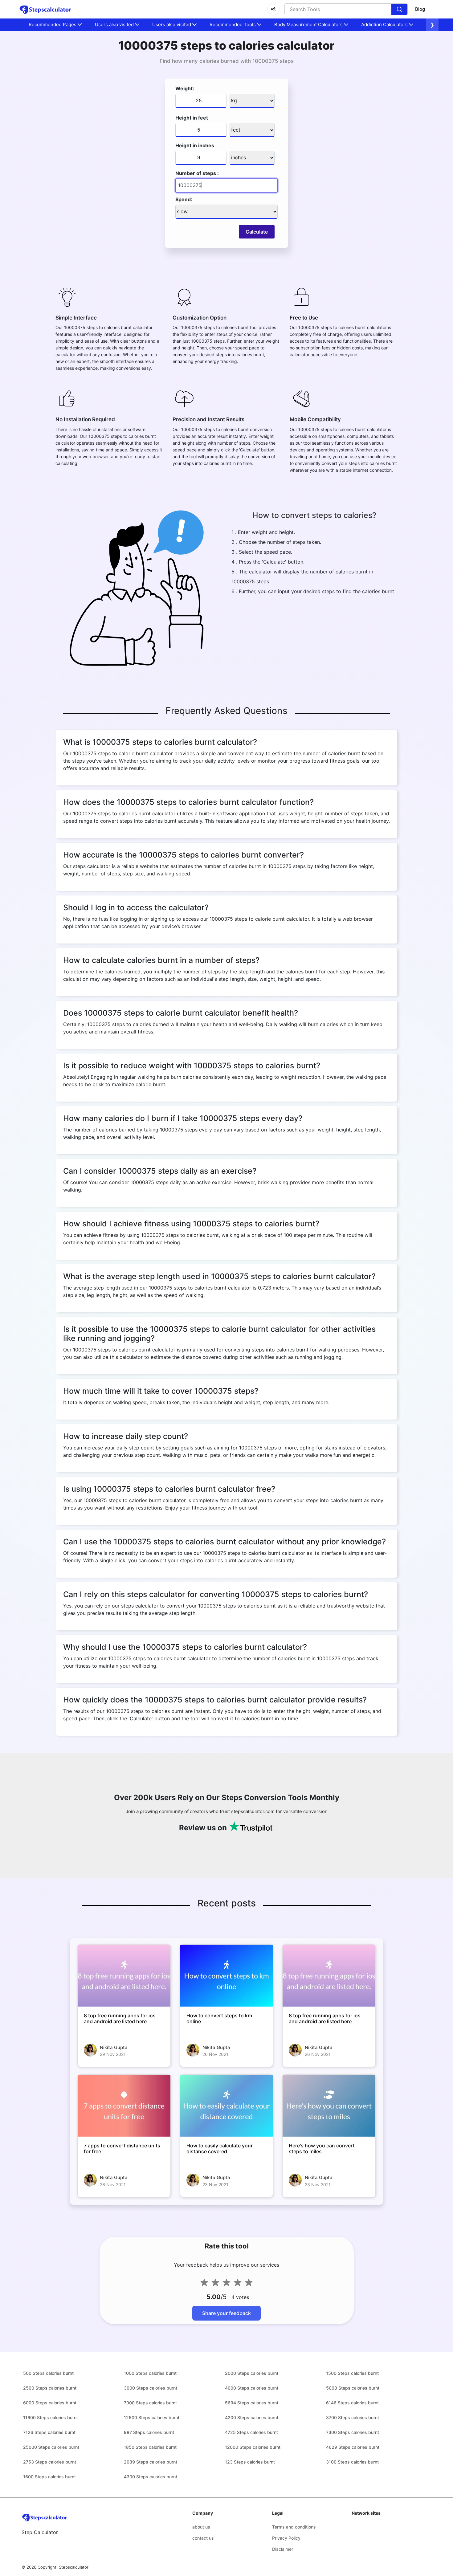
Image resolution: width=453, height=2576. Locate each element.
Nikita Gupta (114, 2047)
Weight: (185, 88)
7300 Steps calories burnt (353, 2432)
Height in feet (192, 118)
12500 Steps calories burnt (152, 2417)
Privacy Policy (286, 2538)
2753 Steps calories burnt (50, 2462)
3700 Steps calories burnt (353, 2417)
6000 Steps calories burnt (50, 2403)
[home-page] (45, 9)
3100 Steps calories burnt (352, 2462)
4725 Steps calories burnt (251, 2432)
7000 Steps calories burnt (150, 2403)
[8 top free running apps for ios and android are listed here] (124, 1975)
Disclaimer (283, 2549)
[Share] (273, 9)
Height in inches (195, 145)
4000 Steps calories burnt (252, 2388)
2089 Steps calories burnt (151, 2462)
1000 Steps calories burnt (150, 2373)
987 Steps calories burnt (149, 2432)
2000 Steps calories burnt (252, 2373)
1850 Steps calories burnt (150, 2447)
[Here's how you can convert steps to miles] (329, 2105)
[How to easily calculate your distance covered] (227, 2105)
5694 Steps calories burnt (252, 2403)
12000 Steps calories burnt (253, 2447)
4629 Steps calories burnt (353, 2447)
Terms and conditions (294, 2527)
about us (201, 2527)
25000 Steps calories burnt (51, 2447)
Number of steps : (197, 173)
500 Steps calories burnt (48, 2373)
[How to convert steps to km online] (227, 1975)
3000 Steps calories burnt (151, 2388)
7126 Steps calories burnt (49, 2432)
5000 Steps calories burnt (353, 2388)
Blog (420, 9)
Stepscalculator (74, 2567)
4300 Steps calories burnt (151, 2477)
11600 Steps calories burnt (51, 2417)
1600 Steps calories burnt (49, 2477)
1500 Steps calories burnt (352, 2373)
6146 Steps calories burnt (352, 2403)
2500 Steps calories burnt (50, 2388)
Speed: (184, 199)
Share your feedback (226, 2313)
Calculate (257, 232)
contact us (203, 2538)
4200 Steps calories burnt (252, 2417)
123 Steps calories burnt (250, 2462)
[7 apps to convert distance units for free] (124, 2105)
